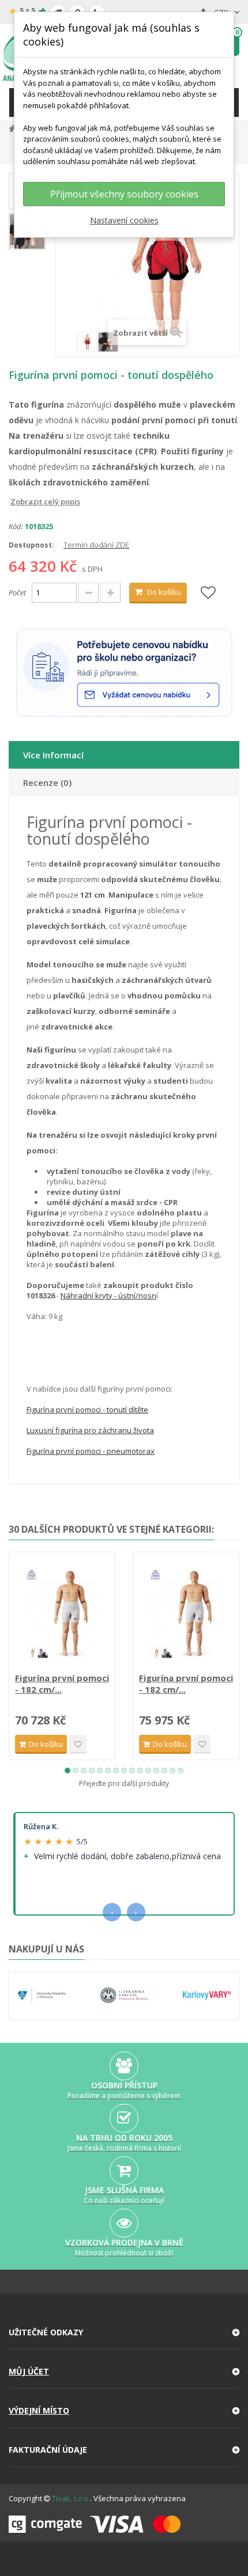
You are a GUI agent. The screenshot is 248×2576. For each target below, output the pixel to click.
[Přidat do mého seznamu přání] (208, 593)
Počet (17, 592)
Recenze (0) (47, 782)
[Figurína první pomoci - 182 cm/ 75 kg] (186, 1614)
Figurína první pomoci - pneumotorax (91, 1451)
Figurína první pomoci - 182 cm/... (62, 1684)
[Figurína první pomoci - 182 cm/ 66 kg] (62, 1614)
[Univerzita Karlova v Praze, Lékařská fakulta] (124, 1996)
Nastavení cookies (124, 220)
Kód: (16, 526)
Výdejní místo (39, 2410)
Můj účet (29, 2371)
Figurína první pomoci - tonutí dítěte (87, 1409)
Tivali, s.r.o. (71, 2498)
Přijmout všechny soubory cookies (124, 194)
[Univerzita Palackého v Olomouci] (42, 1996)
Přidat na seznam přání (78, 1744)
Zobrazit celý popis (17, 501)
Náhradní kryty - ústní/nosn (108, 1295)
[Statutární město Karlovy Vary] (207, 1996)
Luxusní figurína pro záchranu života (90, 1430)
